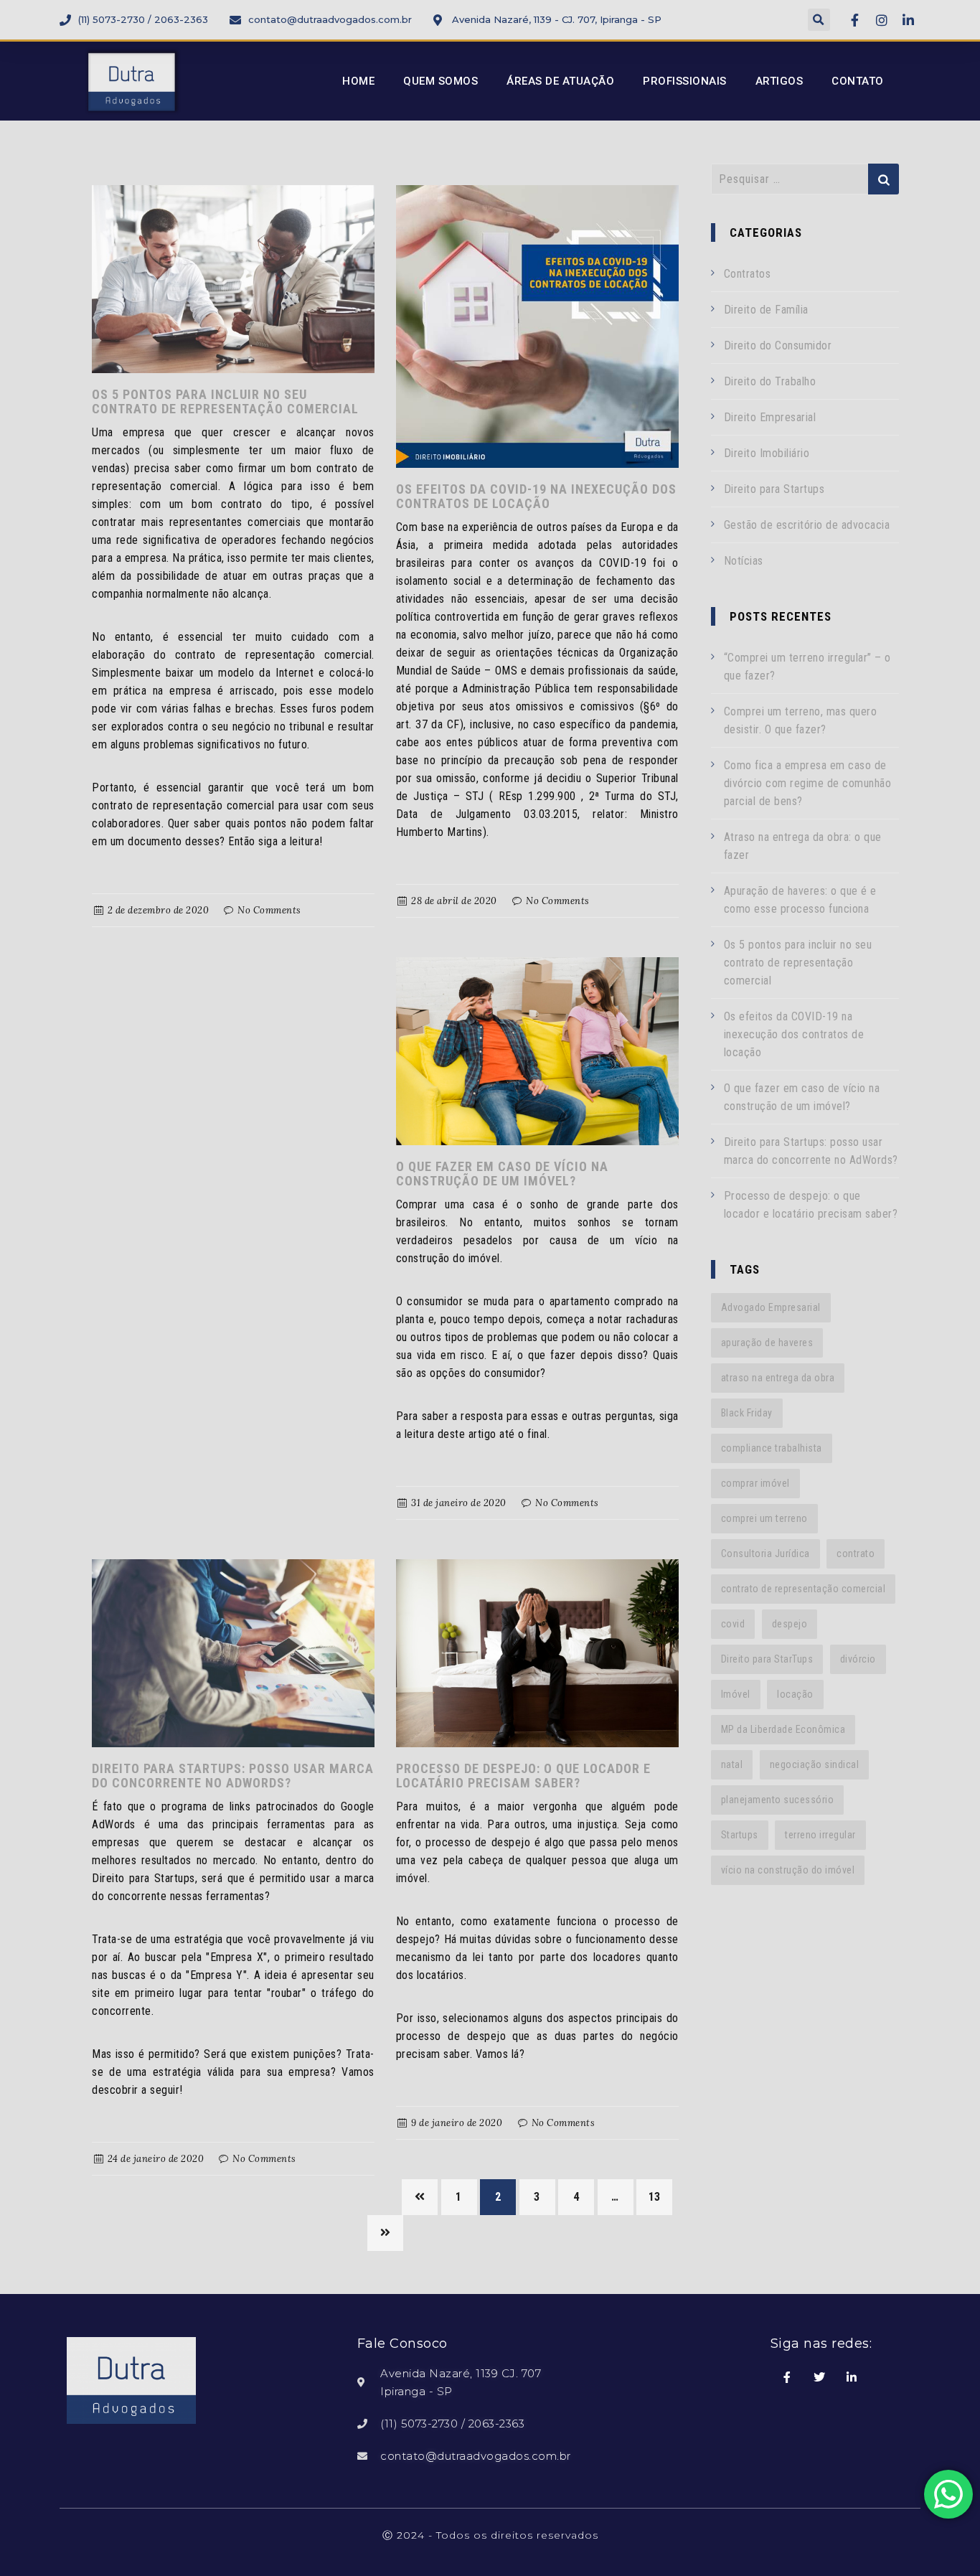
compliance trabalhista (772, 1448)
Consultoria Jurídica (765, 1553)
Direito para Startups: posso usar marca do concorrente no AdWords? (233, 1776)
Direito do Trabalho (770, 381)
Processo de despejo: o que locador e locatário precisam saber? (523, 1776)
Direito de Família (766, 310)
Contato (858, 81)
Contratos (748, 274)
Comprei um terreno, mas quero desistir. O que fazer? (801, 720)
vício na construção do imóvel (788, 1870)
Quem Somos (440, 81)
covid (733, 1624)
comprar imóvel (755, 1483)
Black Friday (747, 1413)
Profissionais (685, 81)
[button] (819, 20)
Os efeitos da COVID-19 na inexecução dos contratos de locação (536, 496)
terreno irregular (820, 1835)
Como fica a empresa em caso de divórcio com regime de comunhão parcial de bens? (808, 783)
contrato (856, 1553)
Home (358, 81)
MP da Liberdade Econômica (783, 1729)
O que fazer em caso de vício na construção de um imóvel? (502, 1174)
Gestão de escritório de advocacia (807, 525)
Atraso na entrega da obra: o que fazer (803, 846)
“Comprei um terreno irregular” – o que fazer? (807, 667)
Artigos (779, 81)
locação (795, 1694)
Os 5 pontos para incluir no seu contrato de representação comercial (225, 401)
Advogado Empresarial (771, 1307)
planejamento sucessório (778, 1800)
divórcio (858, 1659)
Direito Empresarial (770, 417)
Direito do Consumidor (778, 345)
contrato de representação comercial (804, 1589)
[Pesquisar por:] (805, 179)
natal (732, 1764)
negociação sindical (815, 1764)
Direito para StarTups (767, 1659)
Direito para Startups (774, 489)
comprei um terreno (764, 1518)
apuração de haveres (767, 1343)
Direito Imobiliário (767, 453)
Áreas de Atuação (560, 81)
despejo (790, 1624)
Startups (740, 1835)
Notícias (744, 561)
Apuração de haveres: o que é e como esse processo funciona (800, 900)
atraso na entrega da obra (778, 1378)
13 (655, 2197)
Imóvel (736, 1694)
